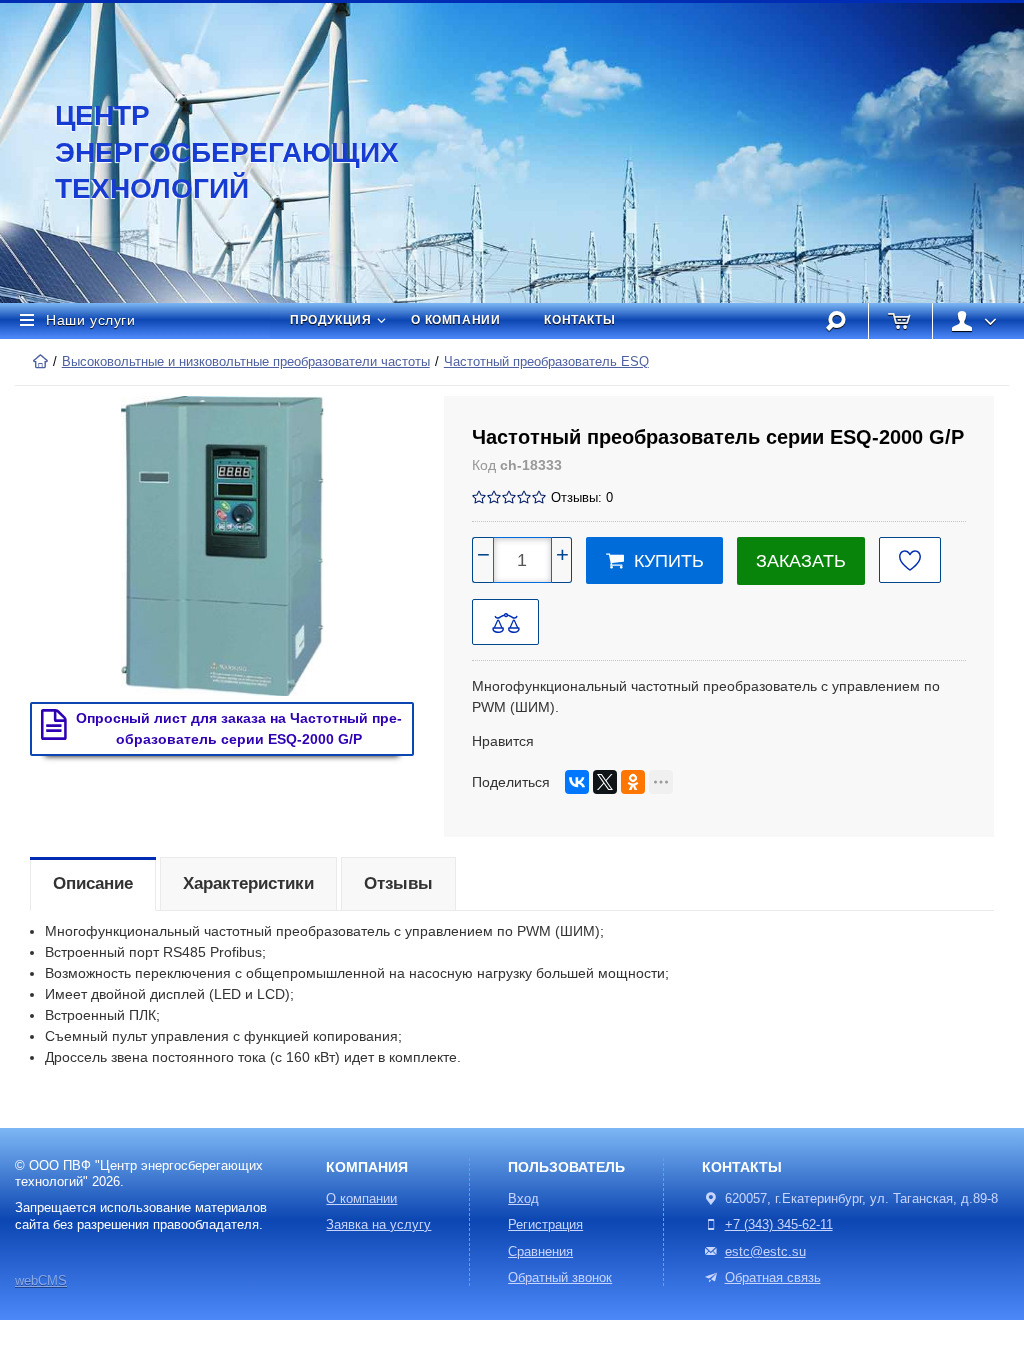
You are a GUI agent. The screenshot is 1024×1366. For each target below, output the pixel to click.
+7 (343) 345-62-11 (779, 1225)
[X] (605, 782)
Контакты (579, 320)
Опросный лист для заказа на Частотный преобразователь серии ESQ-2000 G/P (239, 728)
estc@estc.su (765, 1252)
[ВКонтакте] (577, 782)
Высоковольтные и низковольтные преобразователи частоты (246, 362)
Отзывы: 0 (582, 498)
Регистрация (545, 1225)
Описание (93, 883)
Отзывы (398, 883)
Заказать (801, 561)
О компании (455, 320)
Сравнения (540, 1252)
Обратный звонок (560, 1278)
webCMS (41, 1281)
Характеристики (248, 883)
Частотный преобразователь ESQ (546, 362)
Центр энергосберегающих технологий (205, 152)
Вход (523, 1199)
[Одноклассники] (633, 782)
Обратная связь (773, 1278)
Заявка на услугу (378, 1225)
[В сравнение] (505, 622)
